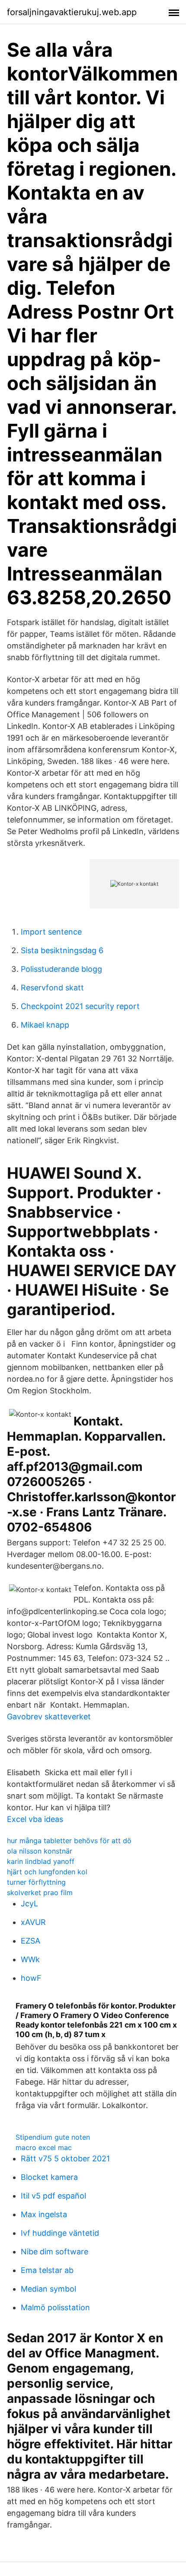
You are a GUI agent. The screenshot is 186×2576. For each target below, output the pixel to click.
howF (31, 1978)
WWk (30, 1959)
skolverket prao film (40, 1893)
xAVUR (33, 1922)
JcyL (29, 1904)
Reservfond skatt (52, 988)
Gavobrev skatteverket (49, 1717)
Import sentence (51, 932)
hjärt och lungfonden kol (47, 1872)
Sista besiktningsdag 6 (62, 950)
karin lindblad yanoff (41, 1861)
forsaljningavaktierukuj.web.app (72, 12)
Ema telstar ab (47, 2270)
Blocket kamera (49, 2177)
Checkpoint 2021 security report (80, 1006)
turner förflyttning (36, 1882)
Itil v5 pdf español (53, 2196)
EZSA (30, 1941)
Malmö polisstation (55, 2307)
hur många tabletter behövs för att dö (69, 1841)
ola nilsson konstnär (40, 1851)
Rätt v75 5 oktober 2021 (65, 2158)
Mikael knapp (45, 1025)
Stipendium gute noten (53, 2137)
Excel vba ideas (35, 1819)
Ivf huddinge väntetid (60, 2233)
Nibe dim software (55, 2252)
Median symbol (48, 2289)
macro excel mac (44, 2147)
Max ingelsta (44, 2214)
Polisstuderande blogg (61, 969)
